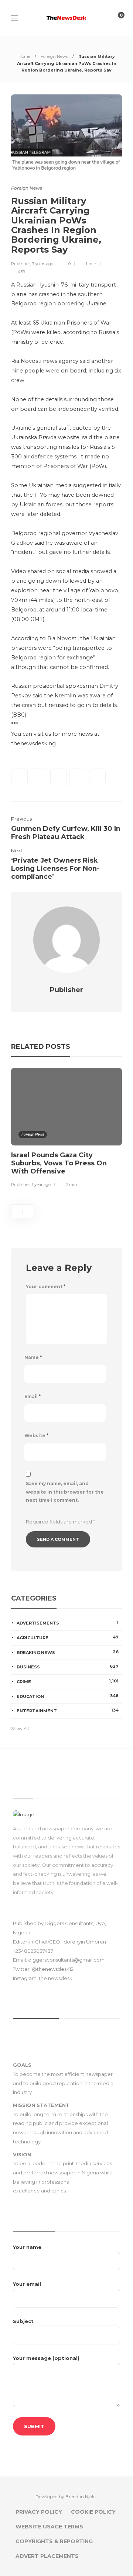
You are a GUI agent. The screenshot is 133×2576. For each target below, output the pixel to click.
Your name (27, 2247)
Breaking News (68, 1652)
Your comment (46, 1287)
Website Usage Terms (49, 2527)
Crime (68, 1681)
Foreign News (54, 56)
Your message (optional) (46, 2358)
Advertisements (68, 1623)
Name (33, 1357)
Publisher (21, 264)
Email (33, 1396)
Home (24, 56)
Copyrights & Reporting (54, 2541)
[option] (66, 1129)
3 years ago (42, 264)
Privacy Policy (39, 2512)
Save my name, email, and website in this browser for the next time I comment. (65, 1492)
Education (68, 1696)
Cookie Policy (93, 2512)
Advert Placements (47, 2556)
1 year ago (41, 1185)
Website (36, 1436)
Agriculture (68, 1637)
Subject (23, 2321)
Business (68, 1667)
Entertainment (68, 1710)
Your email (27, 2284)
